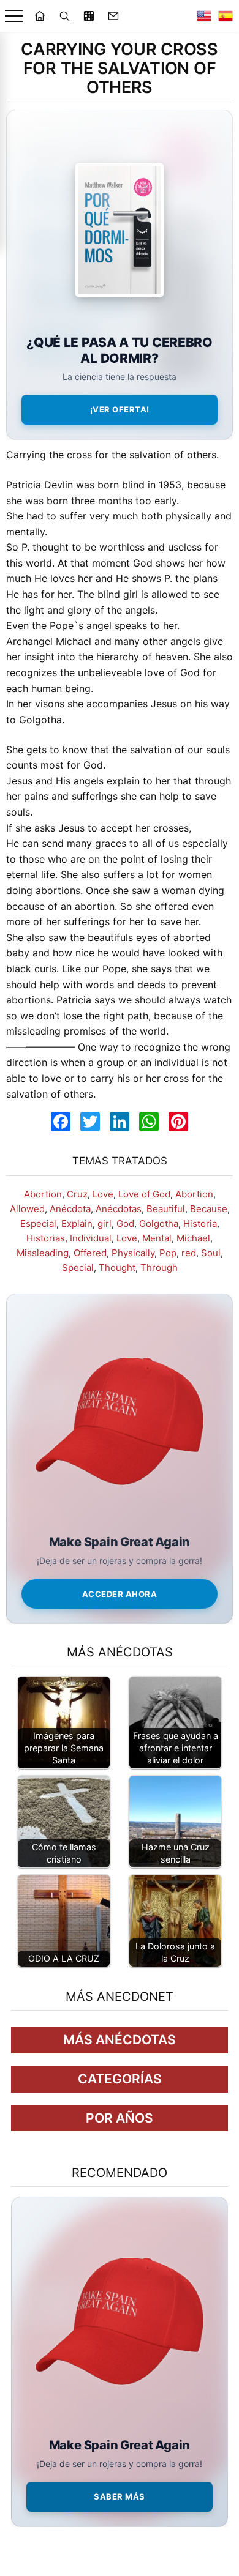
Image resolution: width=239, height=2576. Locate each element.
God (125, 1223)
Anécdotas (119, 1209)
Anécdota (70, 1209)
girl (104, 1223)
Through (159, 1268)
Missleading (43, 1253)
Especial (38, 1223)
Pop (168, 1253)
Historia (200, 1223)
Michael (193, 1238)
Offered (90, 1253)
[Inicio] (40, 16)
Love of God (144, 1194)
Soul (211, 1253)
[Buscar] (64, 16)
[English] (204, 16)
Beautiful (166, 1209)
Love (103, 1194)
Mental (157, 1238)
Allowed (27, 1209)
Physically (133, 1253)
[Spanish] (226, 16)
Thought (117, 1268)
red (189, 1253)
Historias (46, 1238)
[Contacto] (113, 16)
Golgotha (159, 1223)
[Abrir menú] (14, 16)
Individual (91, 1238)
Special (78, 1268)
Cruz (77, 1194)
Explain (77, 1223)
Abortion (43, 1194)
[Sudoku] (89, 16)
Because (209, 1209)
